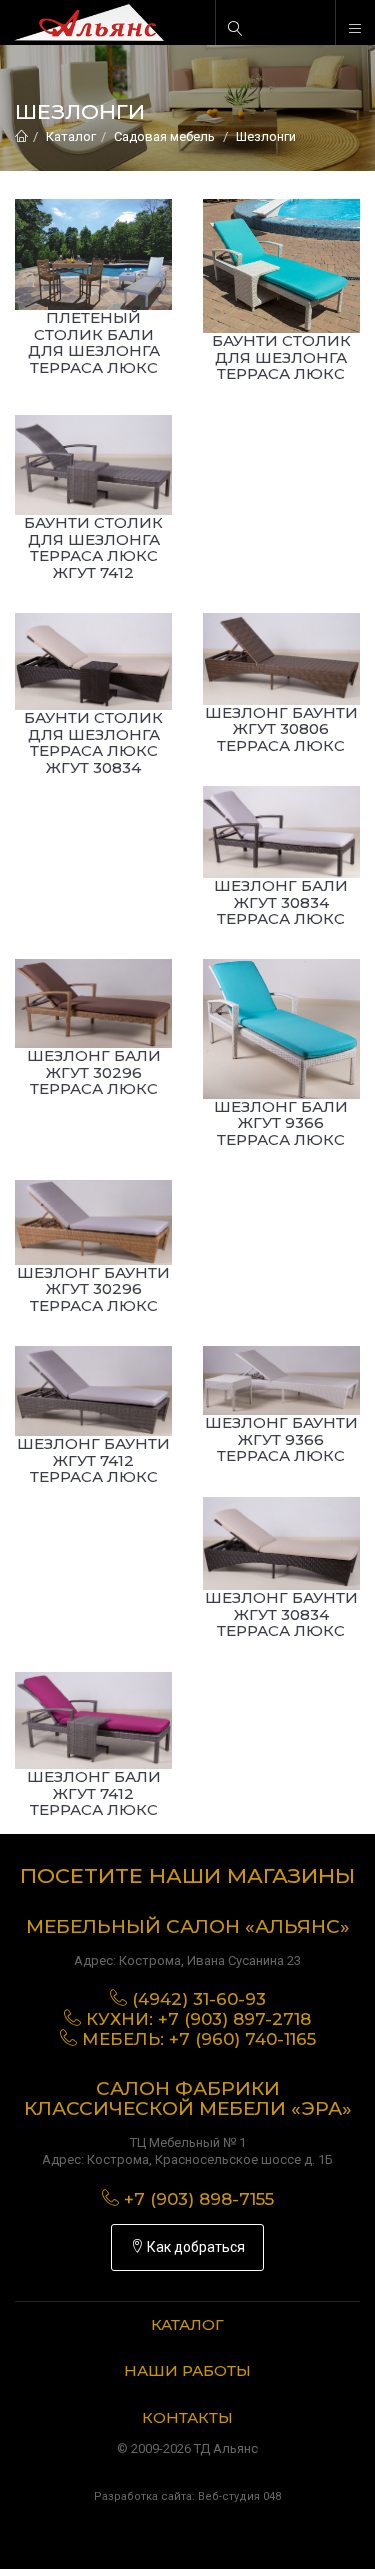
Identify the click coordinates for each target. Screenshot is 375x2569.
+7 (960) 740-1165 (242, 2039)
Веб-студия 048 (239, 2496)
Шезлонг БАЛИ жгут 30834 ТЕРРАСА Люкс (281, 902)
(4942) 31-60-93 (199, 1999)
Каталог (71, 136)
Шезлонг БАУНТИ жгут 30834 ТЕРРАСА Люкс (281, 1614)
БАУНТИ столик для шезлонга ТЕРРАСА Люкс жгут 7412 (93, 547)
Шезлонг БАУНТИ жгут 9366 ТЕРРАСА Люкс (281, 1439)
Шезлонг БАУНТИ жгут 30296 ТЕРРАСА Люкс (93, 1289)
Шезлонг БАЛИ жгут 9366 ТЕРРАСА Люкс (281, 1123)
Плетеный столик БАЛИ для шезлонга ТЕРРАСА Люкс (94, 342)
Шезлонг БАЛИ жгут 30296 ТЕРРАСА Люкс (94, 1072)
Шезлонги (266, 136)
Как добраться (194, 2247)
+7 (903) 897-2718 (234, 2019)
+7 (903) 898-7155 (199, 2199)
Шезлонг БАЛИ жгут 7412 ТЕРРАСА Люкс (94, 1793)
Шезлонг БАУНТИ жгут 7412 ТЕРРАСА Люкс (93, 1460)
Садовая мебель (164, 136)
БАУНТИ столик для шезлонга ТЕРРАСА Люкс (281, 357)
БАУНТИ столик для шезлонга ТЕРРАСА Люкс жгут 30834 (93, 742)
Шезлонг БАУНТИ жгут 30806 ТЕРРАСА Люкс (281, 729)
